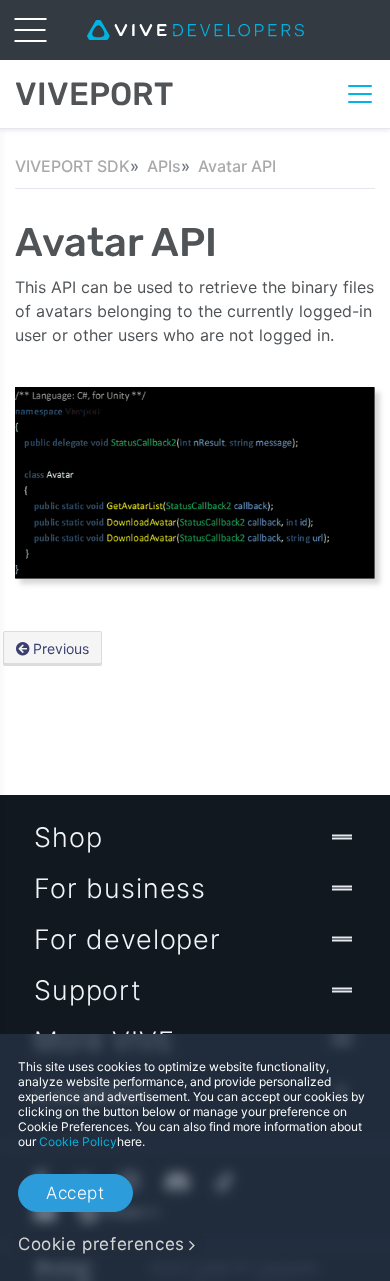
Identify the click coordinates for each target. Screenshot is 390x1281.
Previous (61, 648)
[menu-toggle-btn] (30, 30)
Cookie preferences (101, 1244)
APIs (164, 166)
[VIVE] (195, 30)
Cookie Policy (78, 1141)
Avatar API (237, 166)
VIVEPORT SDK (72, 166)
